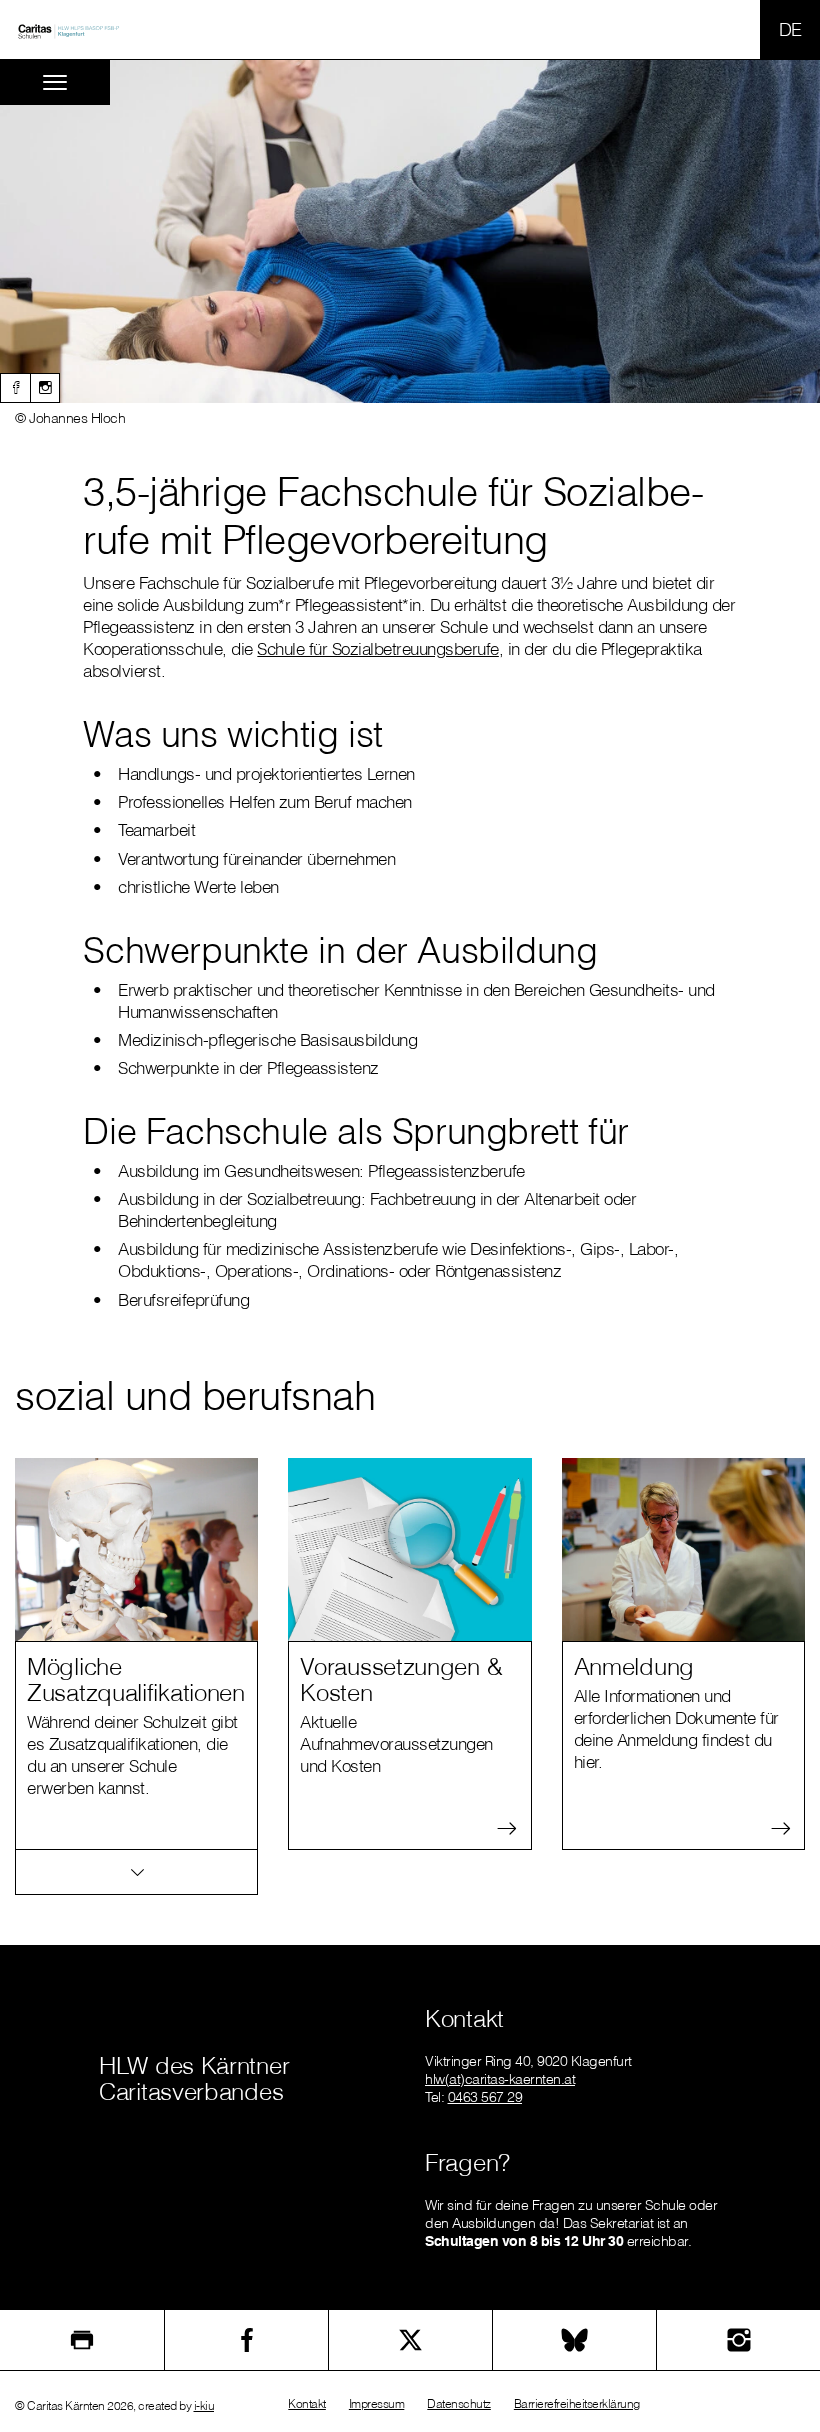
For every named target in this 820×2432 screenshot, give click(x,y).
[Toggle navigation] (55, 82)
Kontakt (307, 2403)
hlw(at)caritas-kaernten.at (500, 2079)
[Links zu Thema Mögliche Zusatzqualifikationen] (136, 1872)
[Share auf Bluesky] (574, 2340)
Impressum (377, 2403)
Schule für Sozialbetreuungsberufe (378, 648)
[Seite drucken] (82, 2340)
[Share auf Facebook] (246, 2340)
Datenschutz (459, 2403)
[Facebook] (15, 388)
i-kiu (204, 2405)
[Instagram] (45, 388)
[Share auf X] (410, 2340)
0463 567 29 (485, 2097)
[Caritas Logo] (69, 30)
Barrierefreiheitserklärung (577, 2403)
